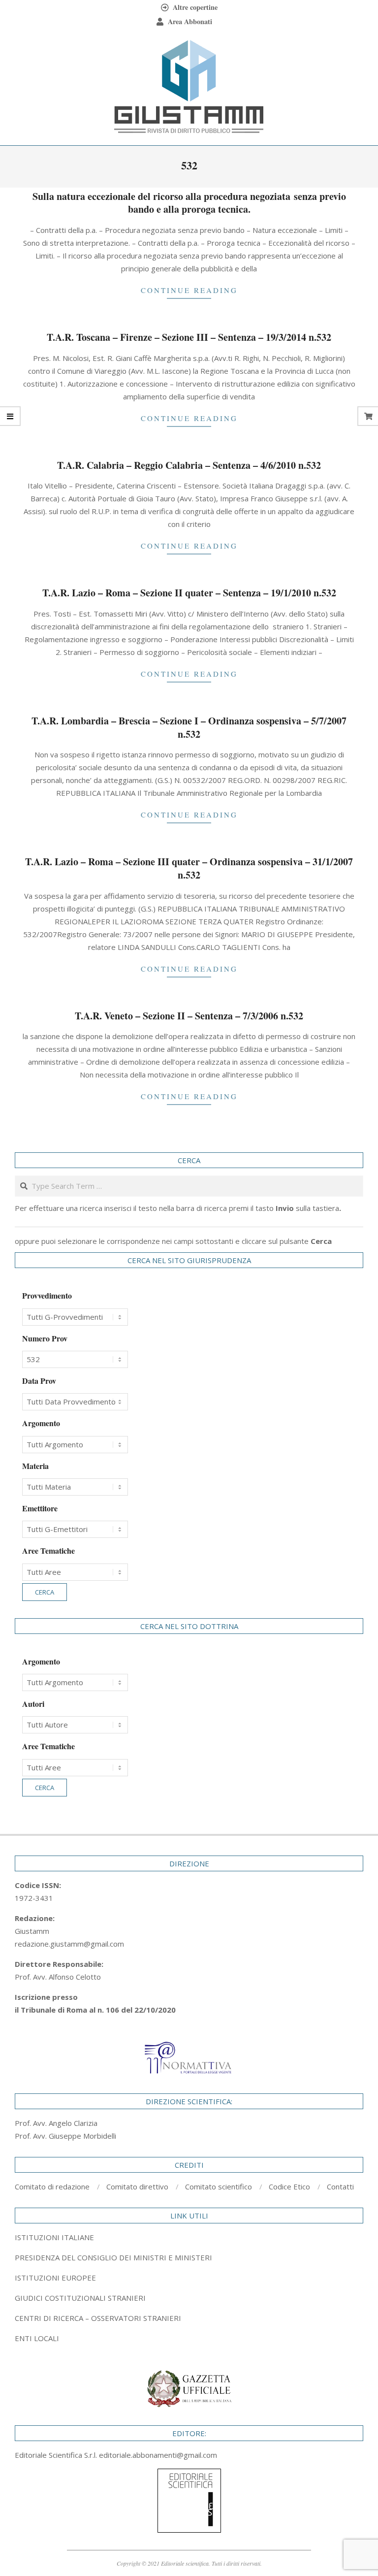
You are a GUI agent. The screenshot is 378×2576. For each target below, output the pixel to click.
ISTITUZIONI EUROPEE (55, 2278)
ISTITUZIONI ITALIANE (54, 2237)
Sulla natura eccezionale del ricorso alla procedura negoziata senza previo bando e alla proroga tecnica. (189, 203)
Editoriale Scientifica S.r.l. (57, 2455)
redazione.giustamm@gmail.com (69, 1944)
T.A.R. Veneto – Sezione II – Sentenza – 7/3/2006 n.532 (189, 1016)
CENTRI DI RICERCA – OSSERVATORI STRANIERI (98, 2318)
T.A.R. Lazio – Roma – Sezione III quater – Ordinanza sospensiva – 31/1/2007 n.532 (189, 868)
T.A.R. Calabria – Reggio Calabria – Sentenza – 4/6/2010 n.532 (189, 465)
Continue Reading (189, 290)
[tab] (189, 2257)
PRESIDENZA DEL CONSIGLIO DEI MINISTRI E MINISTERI (113, 2257)
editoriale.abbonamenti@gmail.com (158, 2455)
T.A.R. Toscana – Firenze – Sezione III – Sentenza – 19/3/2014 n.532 (189, 337)
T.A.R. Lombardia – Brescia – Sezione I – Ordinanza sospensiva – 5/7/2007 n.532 (189, 727)
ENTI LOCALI (37, 2338)
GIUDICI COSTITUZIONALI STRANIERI (80, 2298)
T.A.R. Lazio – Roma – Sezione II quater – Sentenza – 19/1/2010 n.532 (189, 593)
